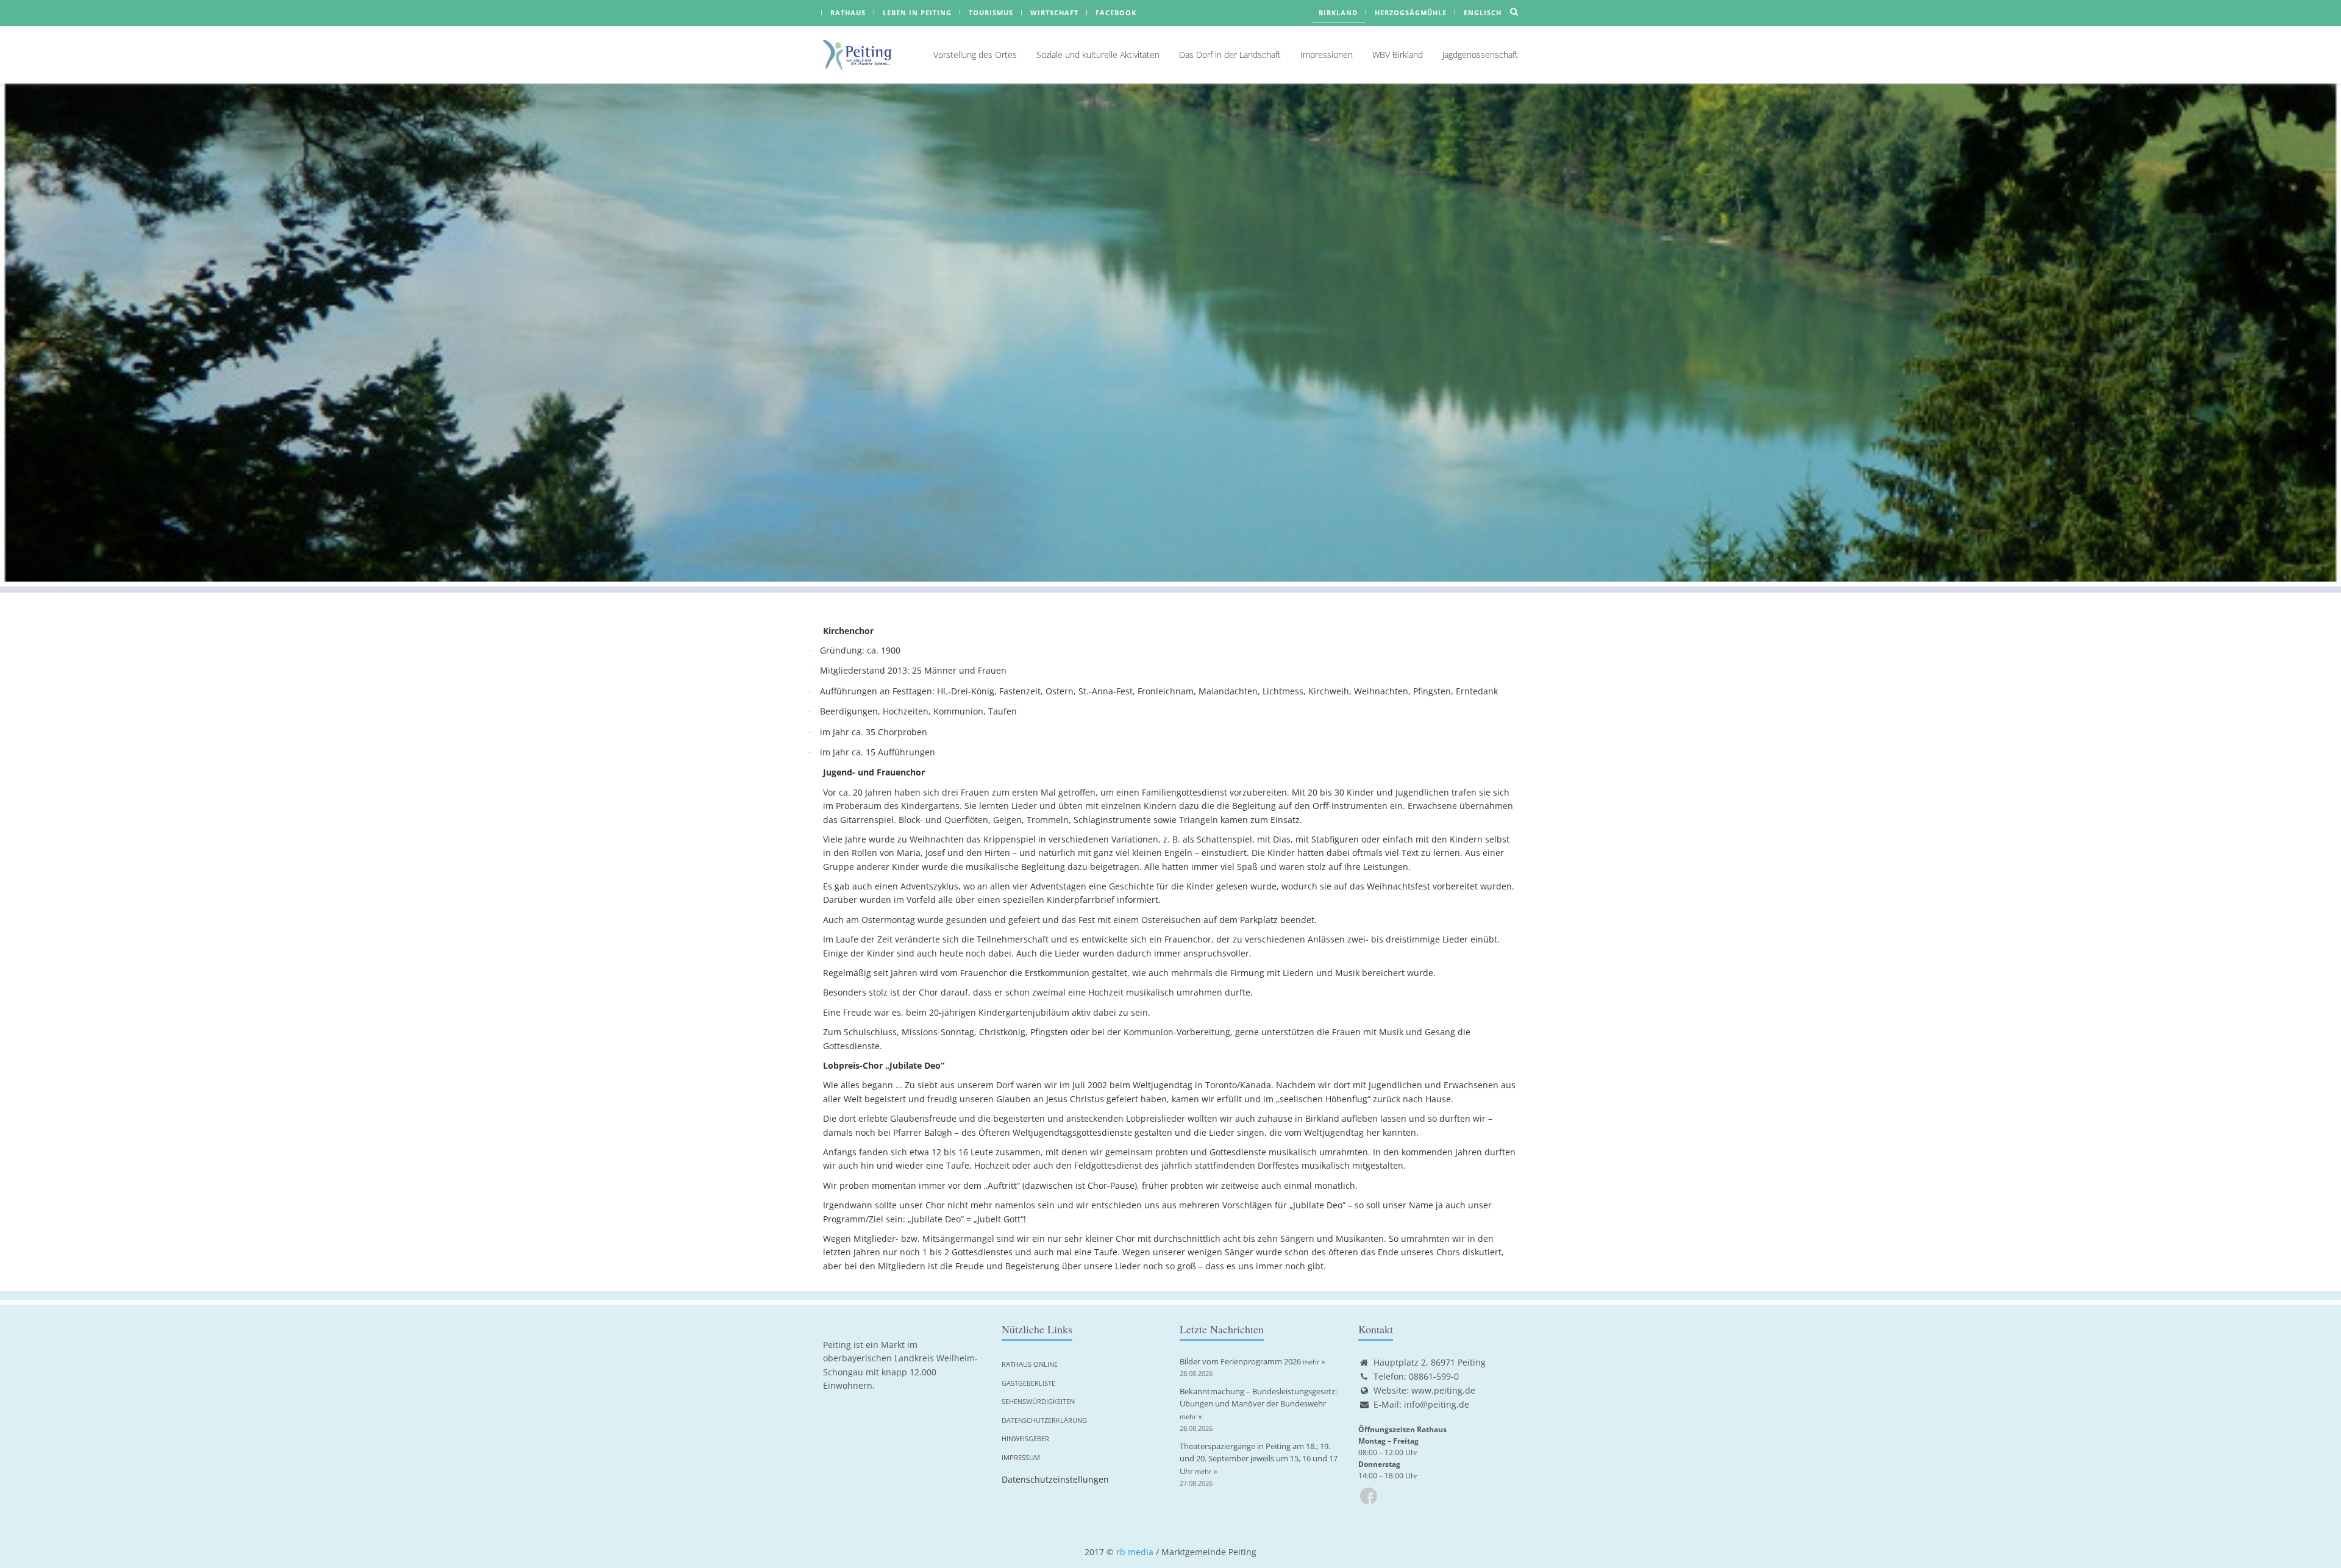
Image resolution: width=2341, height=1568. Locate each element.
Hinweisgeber (1025, 1438)
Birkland (1338, 12)
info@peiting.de (1437, 1404)
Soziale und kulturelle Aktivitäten (1098, 55)
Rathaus (848, 12)
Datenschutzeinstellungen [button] (1055, 1479)
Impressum (1021, 1457)
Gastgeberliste (1028, 1383)
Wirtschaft (1054, 12)
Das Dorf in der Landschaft (1230, 55)
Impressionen (1327, 55)
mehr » (1314, 1362)
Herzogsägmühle (1411, 12)
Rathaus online (1030, 1364)
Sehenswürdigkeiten (1038, 1401)
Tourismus (991, 12)
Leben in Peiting (917, 12)
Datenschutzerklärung (1044, 1420)
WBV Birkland (1398, 55)
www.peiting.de (1443, 1390)
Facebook (1116, 12)
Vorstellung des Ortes (975, 55)
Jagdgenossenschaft (1480, 55)
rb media (1135, 1552)
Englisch (1483, 12)
